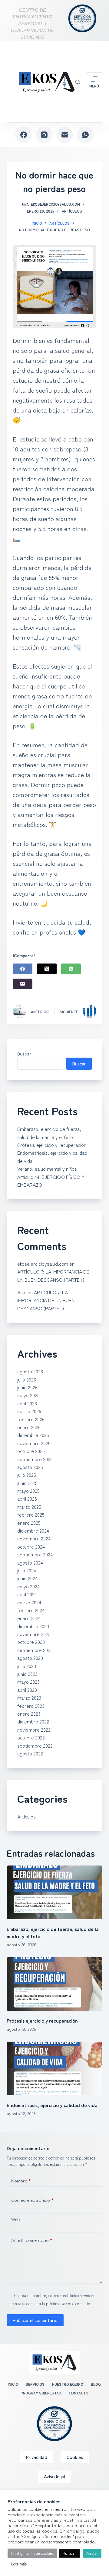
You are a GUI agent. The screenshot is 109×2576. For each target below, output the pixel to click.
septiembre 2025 (35, 1459)
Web (16, 2219)
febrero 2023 (31, 1706)
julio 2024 (27, 1570)
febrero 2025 (31, 1514)
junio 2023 (27, 1674)
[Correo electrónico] (65, 135)
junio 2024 (27, 1578)
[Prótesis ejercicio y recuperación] (55, 1984)
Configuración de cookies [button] (32, 2553)
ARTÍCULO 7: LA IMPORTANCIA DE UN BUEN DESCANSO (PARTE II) (46, 1300)
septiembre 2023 (35, 1650)
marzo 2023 (29, 1698)
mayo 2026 (28, 1395)
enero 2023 (29, 1714)
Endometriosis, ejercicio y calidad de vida (52, 2105)
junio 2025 (27, 1483)
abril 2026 (27, 1403)
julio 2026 (27, 1379)
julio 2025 (27, 1475)
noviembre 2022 (34, 1729)
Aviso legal (54, 2476)
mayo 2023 (28, 1682)
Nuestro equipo (68, 2384)
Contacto (79, 2393)
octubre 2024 (31, 1546)
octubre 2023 (31, 1642)
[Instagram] (44, 135)
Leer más (19, 2564)
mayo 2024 (28, 1586)
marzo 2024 (29, 1602)
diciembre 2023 (33, 1626)
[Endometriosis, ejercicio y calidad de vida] (55, 2068)
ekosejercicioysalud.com (43, 1264)
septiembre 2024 (35, 1554)
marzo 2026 (29, 1411)
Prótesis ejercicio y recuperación (52, 1145)
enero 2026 (29, 1427)
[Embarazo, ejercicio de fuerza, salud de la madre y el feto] (55, 1892)
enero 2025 (29, 1523)
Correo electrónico (32, 2200)
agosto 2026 (30, 1371)
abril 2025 (27, 1498)
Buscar (24, 1054)
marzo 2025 (29, 1507)
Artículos (72, 211)
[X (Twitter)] (47, 969)
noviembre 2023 (34, 1634)
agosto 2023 (30, 1658)
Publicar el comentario (35, 2320)
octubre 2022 (31, 1737)
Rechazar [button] (69, 2553)
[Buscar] (78, 82)
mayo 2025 (28, 1491)
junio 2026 (27, 1387)
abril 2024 (27, 1594)
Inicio (13, 2384)
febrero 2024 (31, 1610)
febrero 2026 (31, 1419)
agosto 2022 (30, 1753)
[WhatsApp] (85, 135)
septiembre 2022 (35, 1745)
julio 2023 (27, 1666)
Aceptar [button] (92, 2553)
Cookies (75, 2457)
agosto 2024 (30, 1562)
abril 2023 (27, 1690)
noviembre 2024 (34, 1538)
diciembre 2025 (33, 1435)
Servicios (35, 2384)
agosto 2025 (30, 1467)
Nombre (21, 2180)
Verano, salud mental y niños (47, 1169)
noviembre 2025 (34, 1443)
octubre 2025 (31, 1451)
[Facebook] (23, 135)
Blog (96, 2384)
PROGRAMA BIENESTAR (41, 2393)
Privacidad (37, 2457)
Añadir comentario (32, 2240)
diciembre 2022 (33, 1721)
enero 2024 (29, 1618)
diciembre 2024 (33, 1530)
